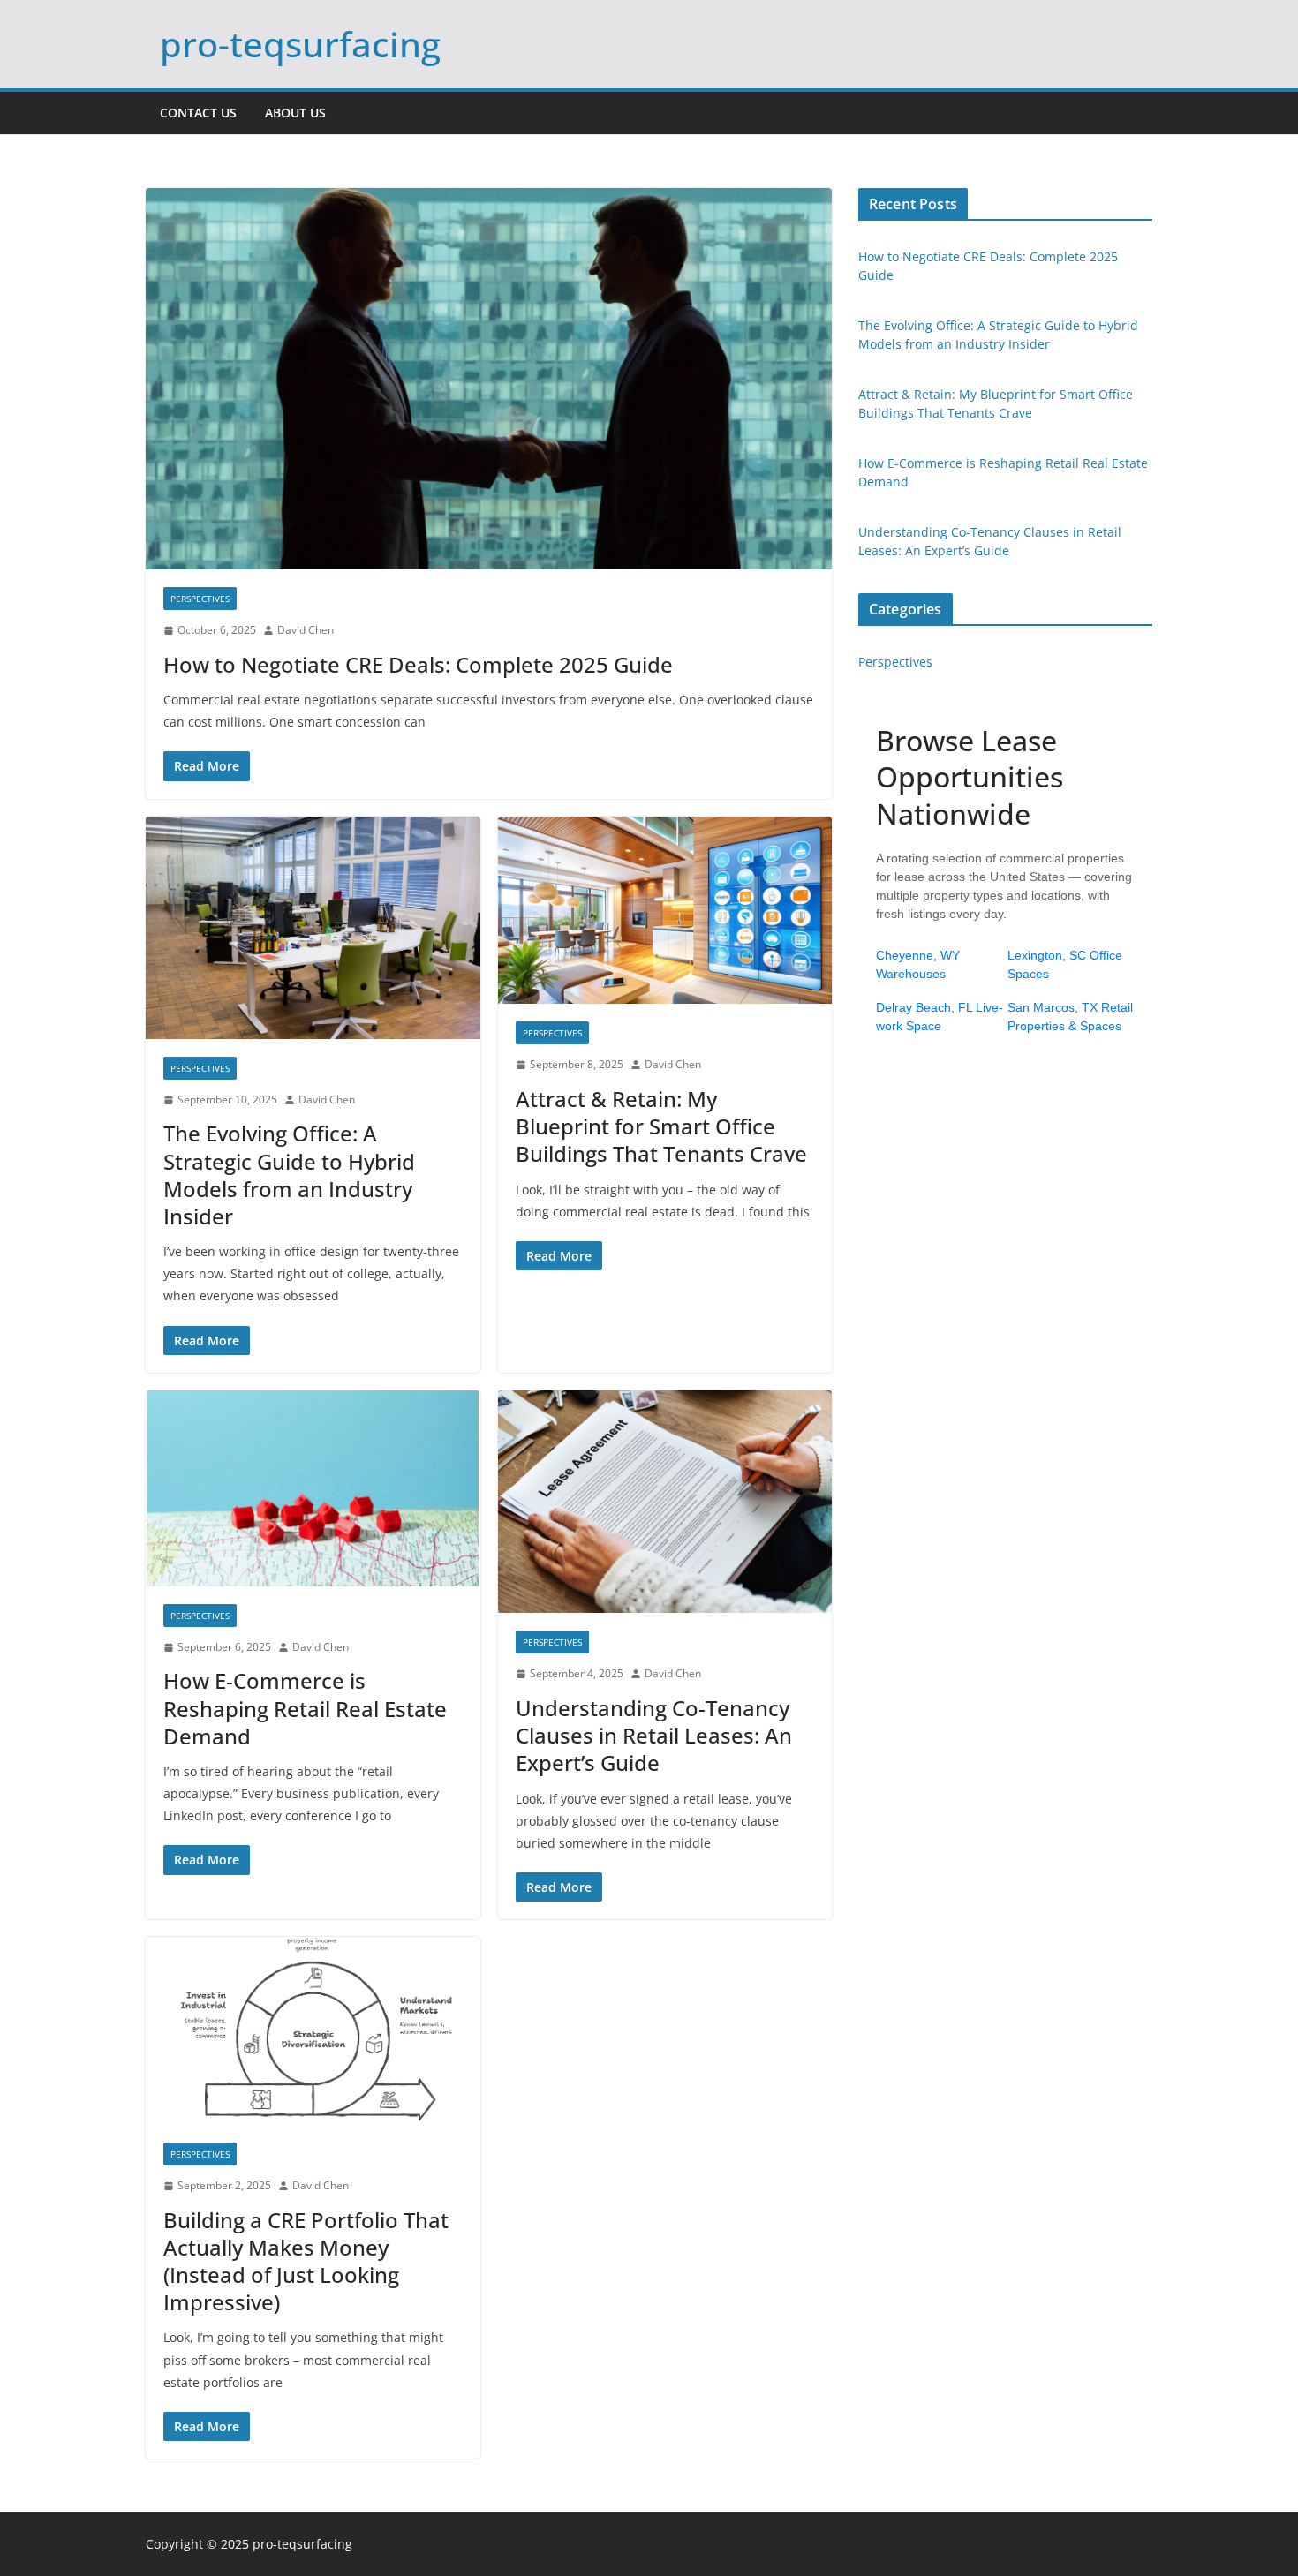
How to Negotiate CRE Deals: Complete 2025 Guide (418, 664)
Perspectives (200, 599)
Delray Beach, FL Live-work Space (940, 1017)
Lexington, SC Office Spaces (1065, 964)
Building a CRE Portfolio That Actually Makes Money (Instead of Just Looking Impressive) (306, 2261)
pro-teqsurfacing (300, 44)
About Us (295, 113)
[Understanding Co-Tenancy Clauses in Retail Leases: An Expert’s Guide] (665, 1502)
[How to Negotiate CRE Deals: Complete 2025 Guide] (489, 379)
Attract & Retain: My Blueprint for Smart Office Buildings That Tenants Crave (661, 1126)
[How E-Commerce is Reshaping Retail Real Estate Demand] (313, 1488)
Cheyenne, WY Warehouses (918, 964)
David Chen (306, 630)
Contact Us (198, 113)
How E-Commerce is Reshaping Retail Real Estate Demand (305, 1708)
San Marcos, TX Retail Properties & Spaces (1070, 1017)
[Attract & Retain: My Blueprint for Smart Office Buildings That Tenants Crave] (665, 911)
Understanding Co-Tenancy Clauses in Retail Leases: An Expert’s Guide (654, 1735)
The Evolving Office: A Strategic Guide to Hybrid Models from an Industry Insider (289, 1175)
